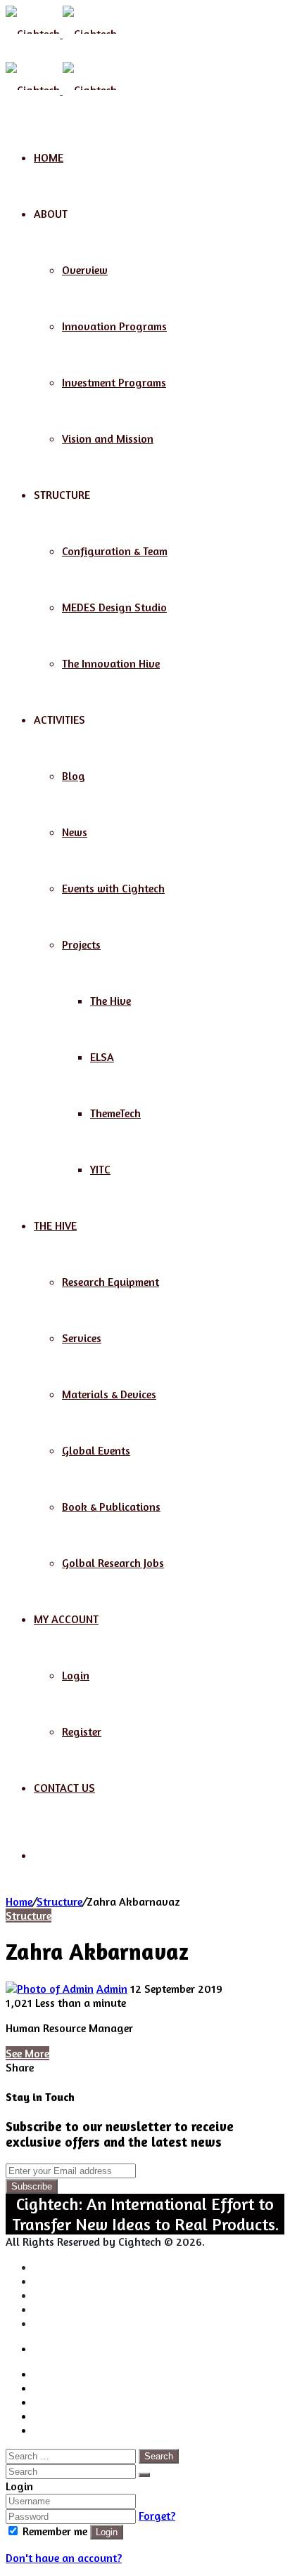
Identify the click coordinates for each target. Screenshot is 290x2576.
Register (82, 1731)
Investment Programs (114, 382)
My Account (66, 1619)
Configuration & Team (115, 551)
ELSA (102, 1057)
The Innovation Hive (111, 663)
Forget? (157, 2516)
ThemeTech (115, 1113)
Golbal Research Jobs (113, 1563)
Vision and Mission (108, 438)
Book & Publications (111, 1507)
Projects (81, 944)
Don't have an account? (64, 2558)
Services (82, 1338)
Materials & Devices (109, 1394)
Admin (112, 1989)
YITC (100, 1169)
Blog (74, 776)
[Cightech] (61, 34)
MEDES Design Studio (114, 607)
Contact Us (64, 1788)
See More (27, 2053)
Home (49, 157)
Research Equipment (111, 1282)
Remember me (55, 2531)
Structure (59, 1901)
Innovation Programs (114, 326)
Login (76, 1675)
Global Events (96, 1450)
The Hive (111, 1001)
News (75, 832)
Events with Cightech (113, 888)
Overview (85, 270)
